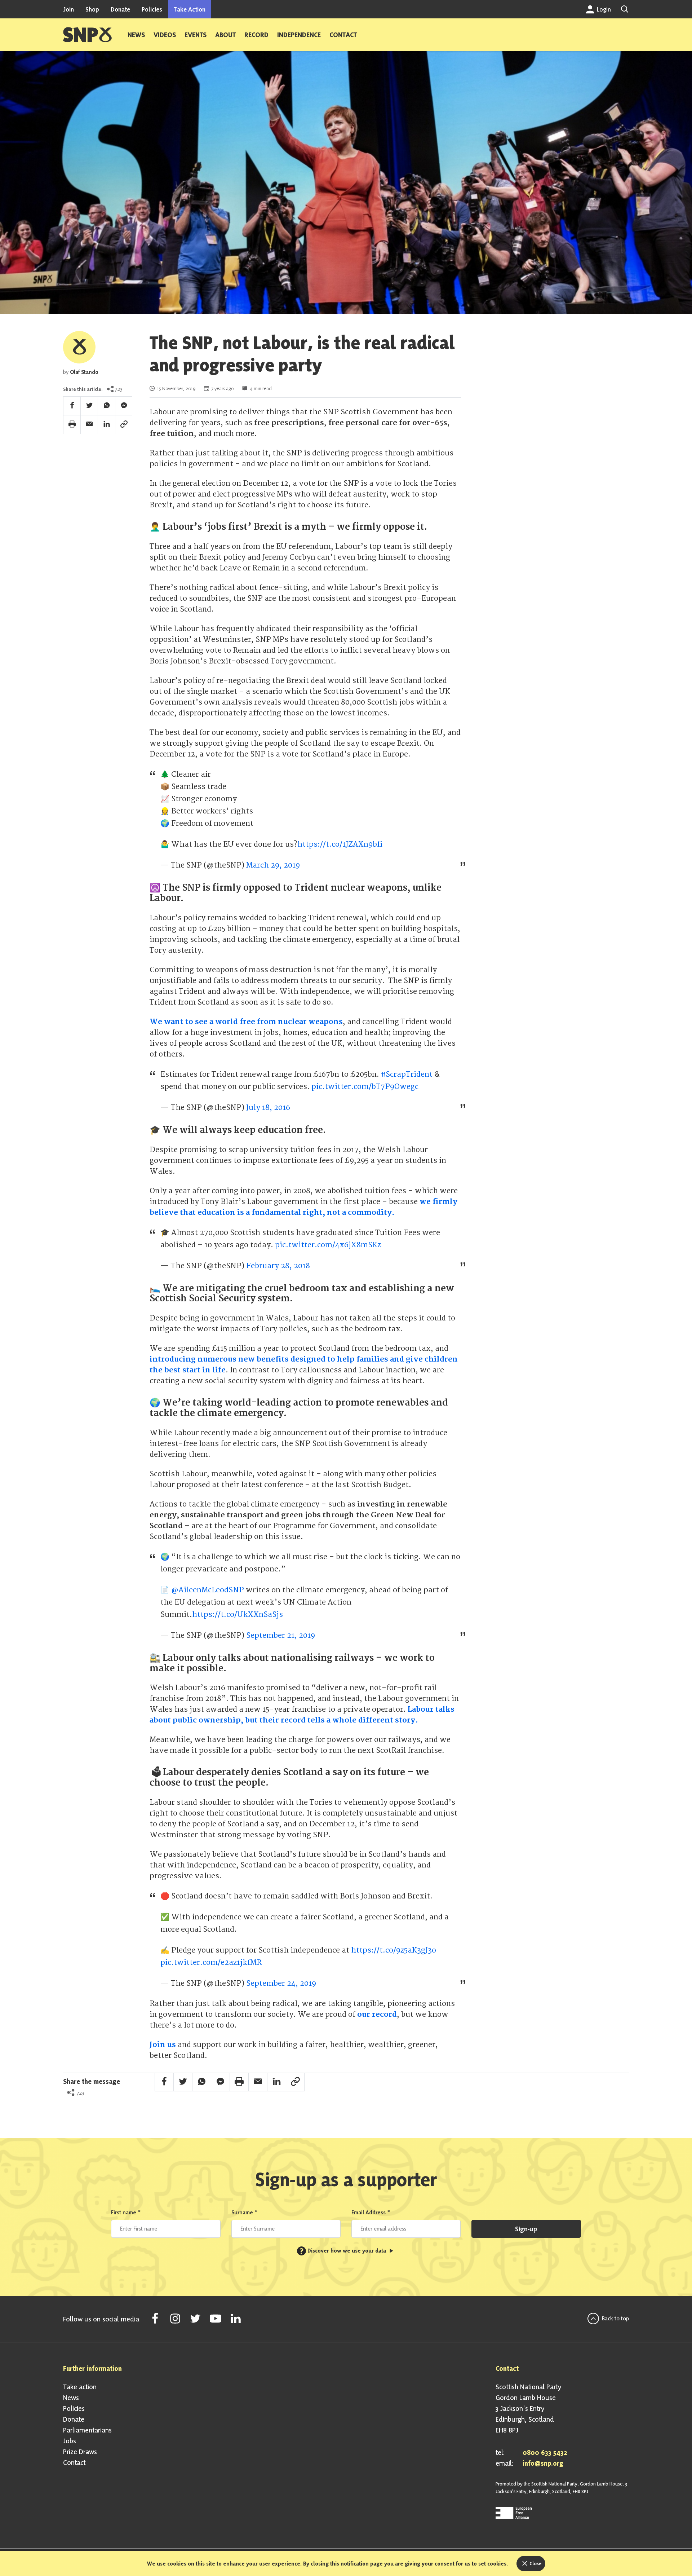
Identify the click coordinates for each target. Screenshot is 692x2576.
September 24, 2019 (281, 1983)
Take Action (190, 9)
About (225, 35)
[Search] (625, 9)
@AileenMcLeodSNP (208, 1590)
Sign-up (526, 2229)
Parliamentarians (87, 2430)
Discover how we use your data (343, 2251)
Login (603, 9)
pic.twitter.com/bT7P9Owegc (365, 1087)
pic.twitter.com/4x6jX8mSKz (328, 1245)
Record (256, 35)
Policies (152, 9)
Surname (245, 2212)
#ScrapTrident (407, 1074)
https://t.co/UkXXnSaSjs (238, 1615)
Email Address (371, 2212)
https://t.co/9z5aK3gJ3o (394, 1950)
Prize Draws (80, 2452)
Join (68, 9)
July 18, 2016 (268, 1108)
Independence (299, 35)
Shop (92, 9)
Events (196, 35)
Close (535, 2563)
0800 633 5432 (545, 2452)
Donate (120, 9)
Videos (165, 35)
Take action (80, 2387)
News (136, 35)
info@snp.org (543, 2463)
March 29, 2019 (273, 865)
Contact (343, 35)
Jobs (70, 2441)
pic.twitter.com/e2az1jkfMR (211, 1962)
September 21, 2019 (281, 1635)
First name (126, 2212)
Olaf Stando (84, 372)
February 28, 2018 (278, 1266)
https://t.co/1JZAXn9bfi (340, 844)
